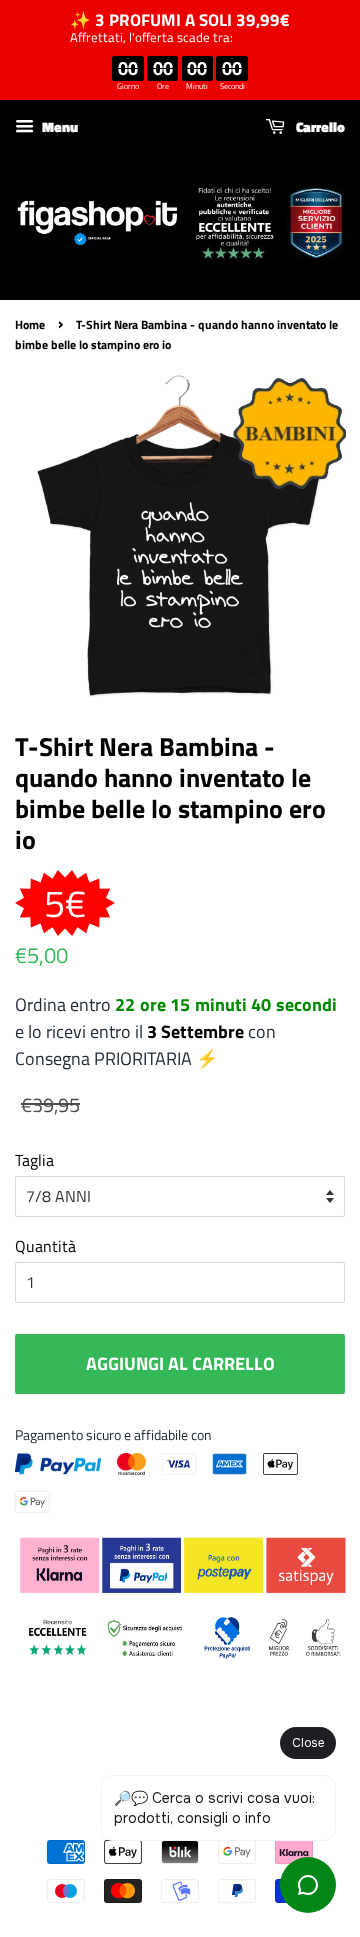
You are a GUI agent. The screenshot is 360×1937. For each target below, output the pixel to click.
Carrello (319, 126)
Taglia (34, 1160)
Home (30, 324)
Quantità (45, 1246)
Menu (58, 126)
